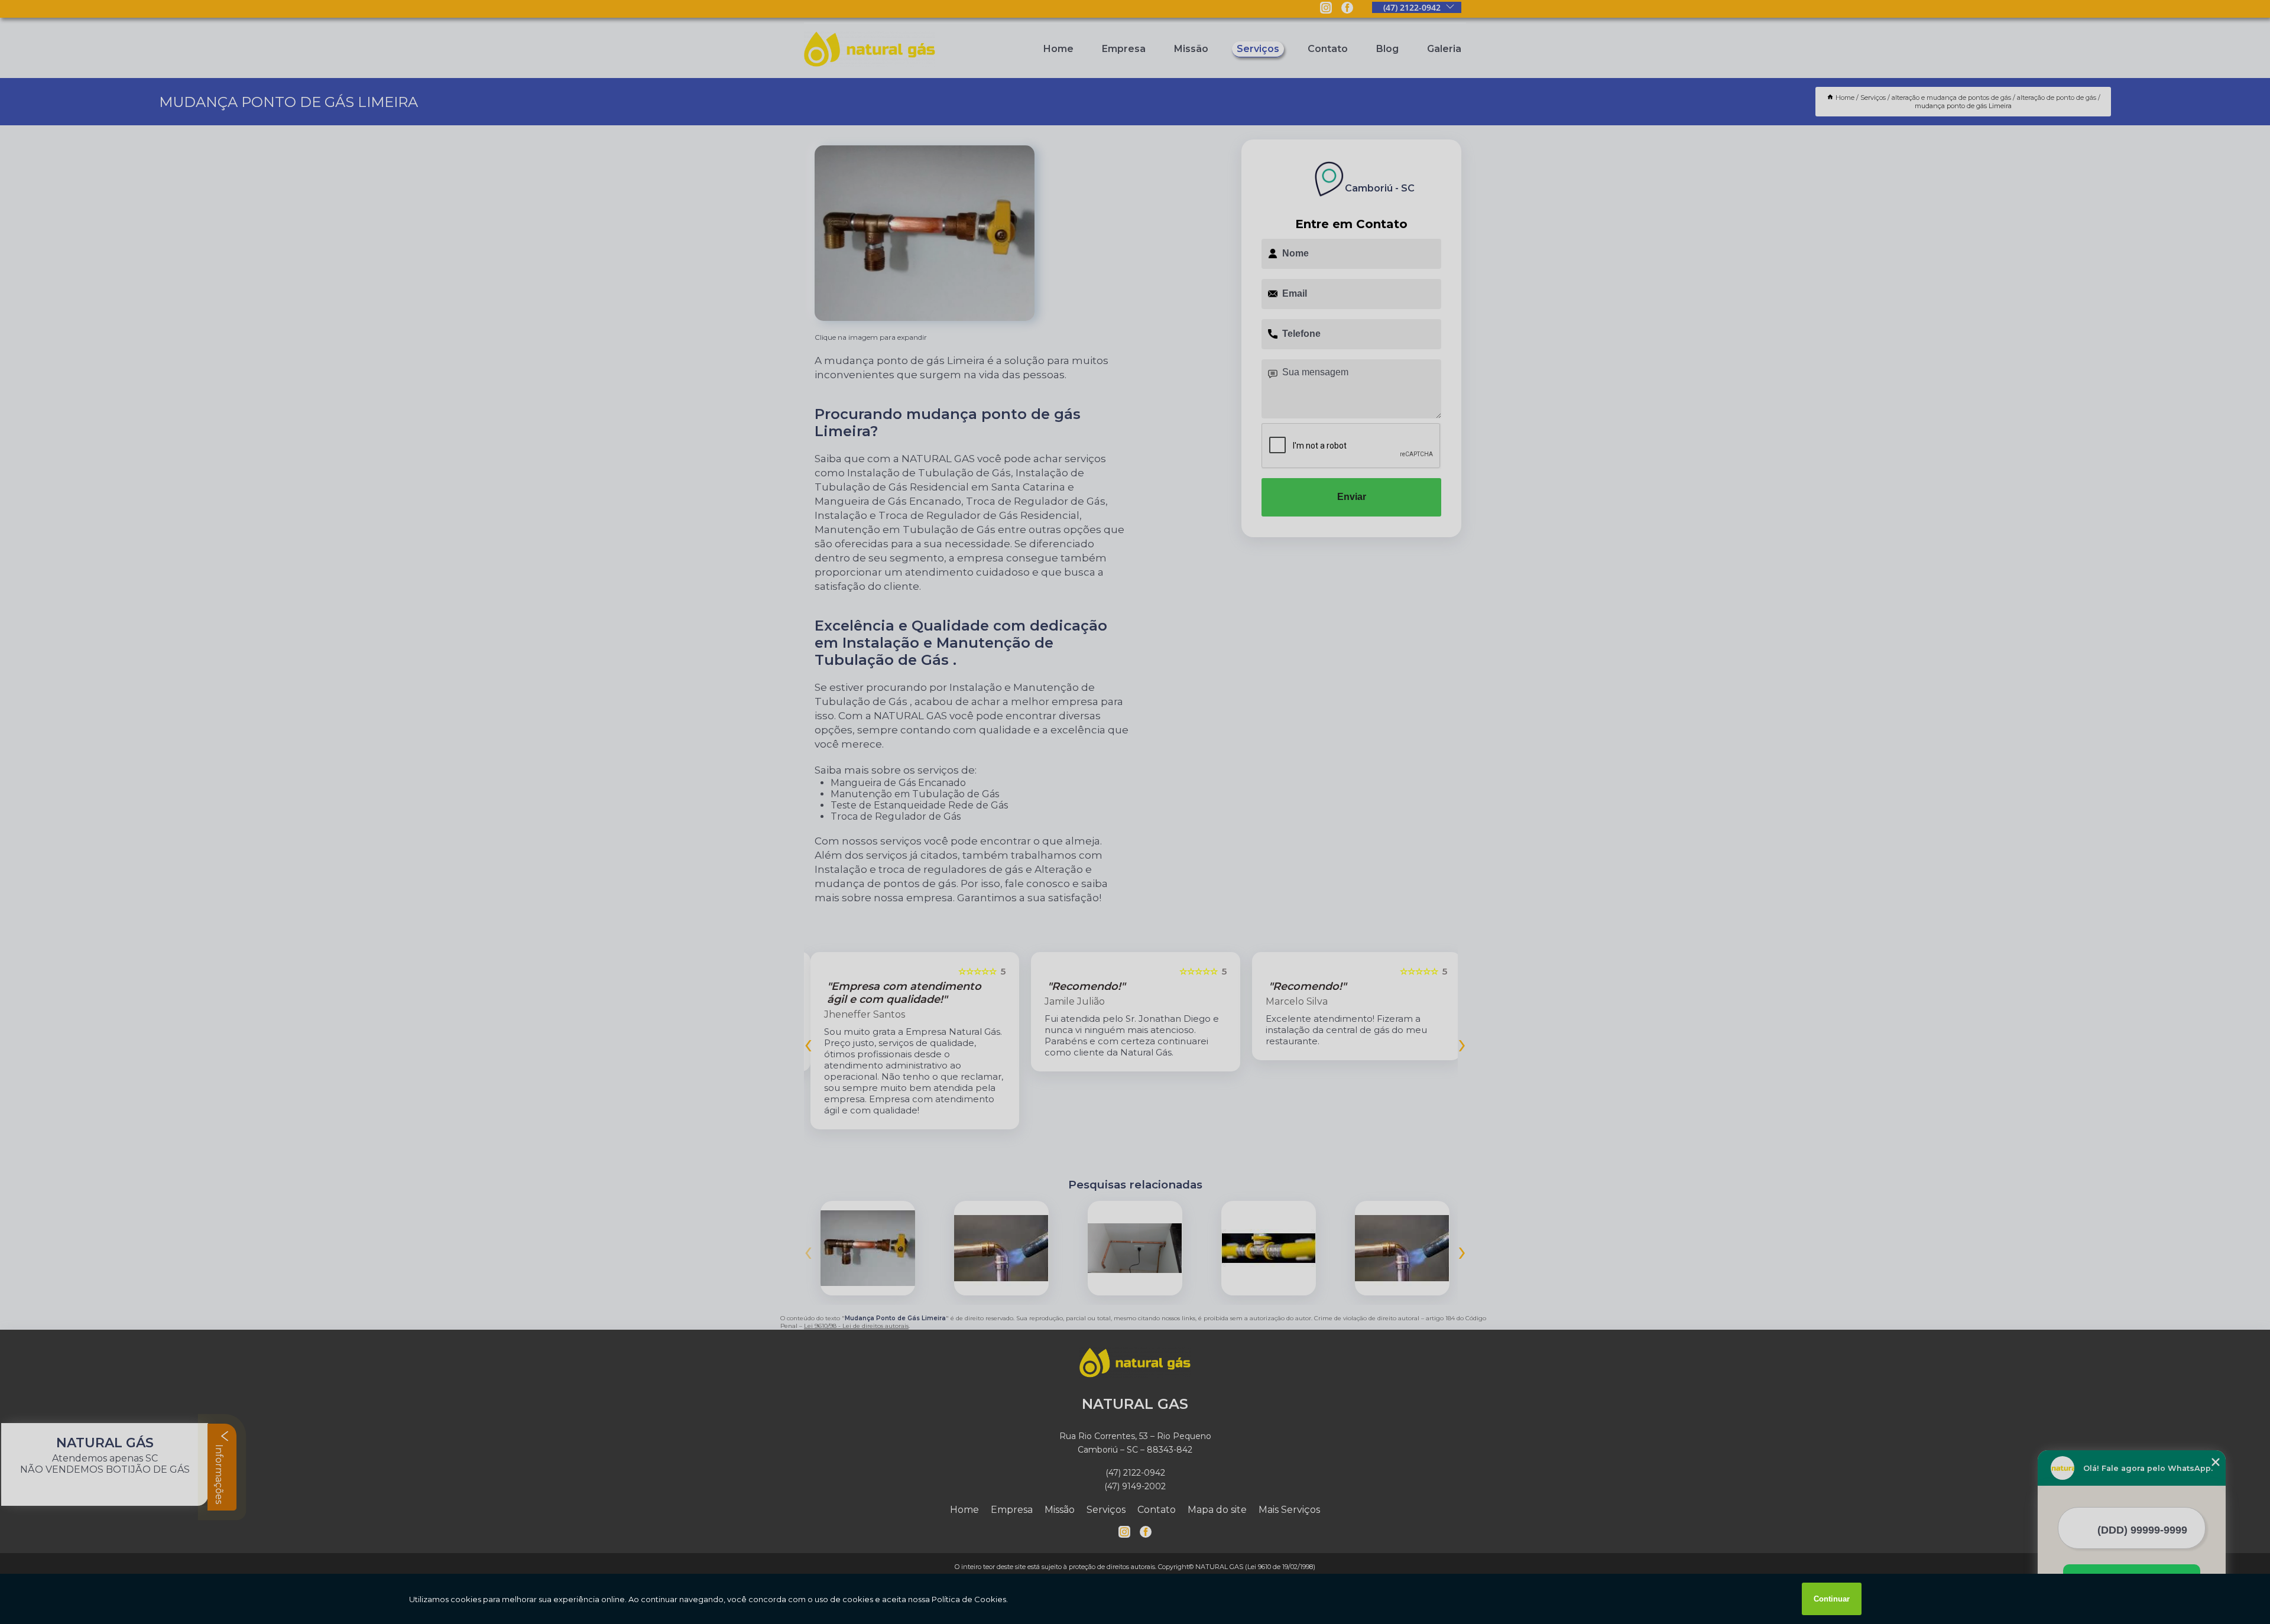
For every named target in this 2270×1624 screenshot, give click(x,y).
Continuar (1832, 1599)
